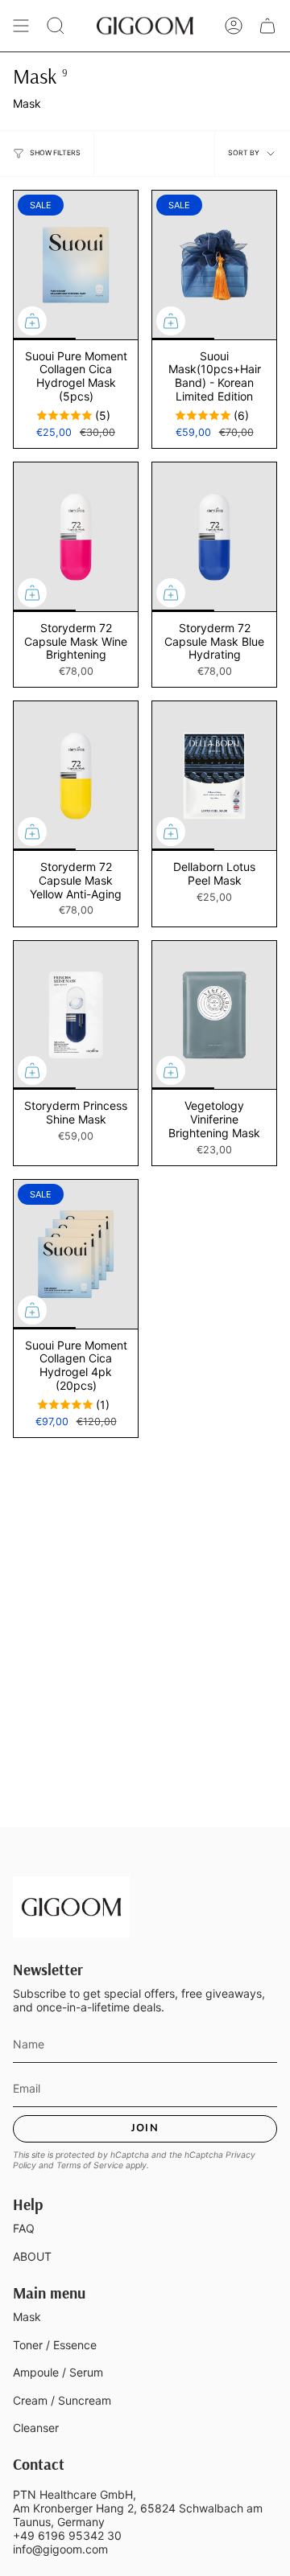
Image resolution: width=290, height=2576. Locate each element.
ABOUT (32, 2256)
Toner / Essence (55, 2345)
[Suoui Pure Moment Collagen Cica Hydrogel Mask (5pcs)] (76, 265)
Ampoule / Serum (58, 2372)
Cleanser (36, 2428)
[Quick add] (32, 321)
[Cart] (267, 26)
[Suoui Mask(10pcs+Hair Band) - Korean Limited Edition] (214, 265)
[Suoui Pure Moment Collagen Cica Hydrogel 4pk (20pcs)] (76, 1254)
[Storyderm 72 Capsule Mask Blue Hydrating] (214, 537)
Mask (27, 2317)
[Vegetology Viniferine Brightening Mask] (214, 1015)
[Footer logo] (71, 1907)
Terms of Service (90, 2165)
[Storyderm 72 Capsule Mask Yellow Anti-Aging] (76, 776)
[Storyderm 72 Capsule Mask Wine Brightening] (76, 537)
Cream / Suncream (62, 2400)
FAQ (24, 2228)
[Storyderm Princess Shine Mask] (76, 1015)
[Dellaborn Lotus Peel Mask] (214, 776)
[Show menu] (21, 26)
